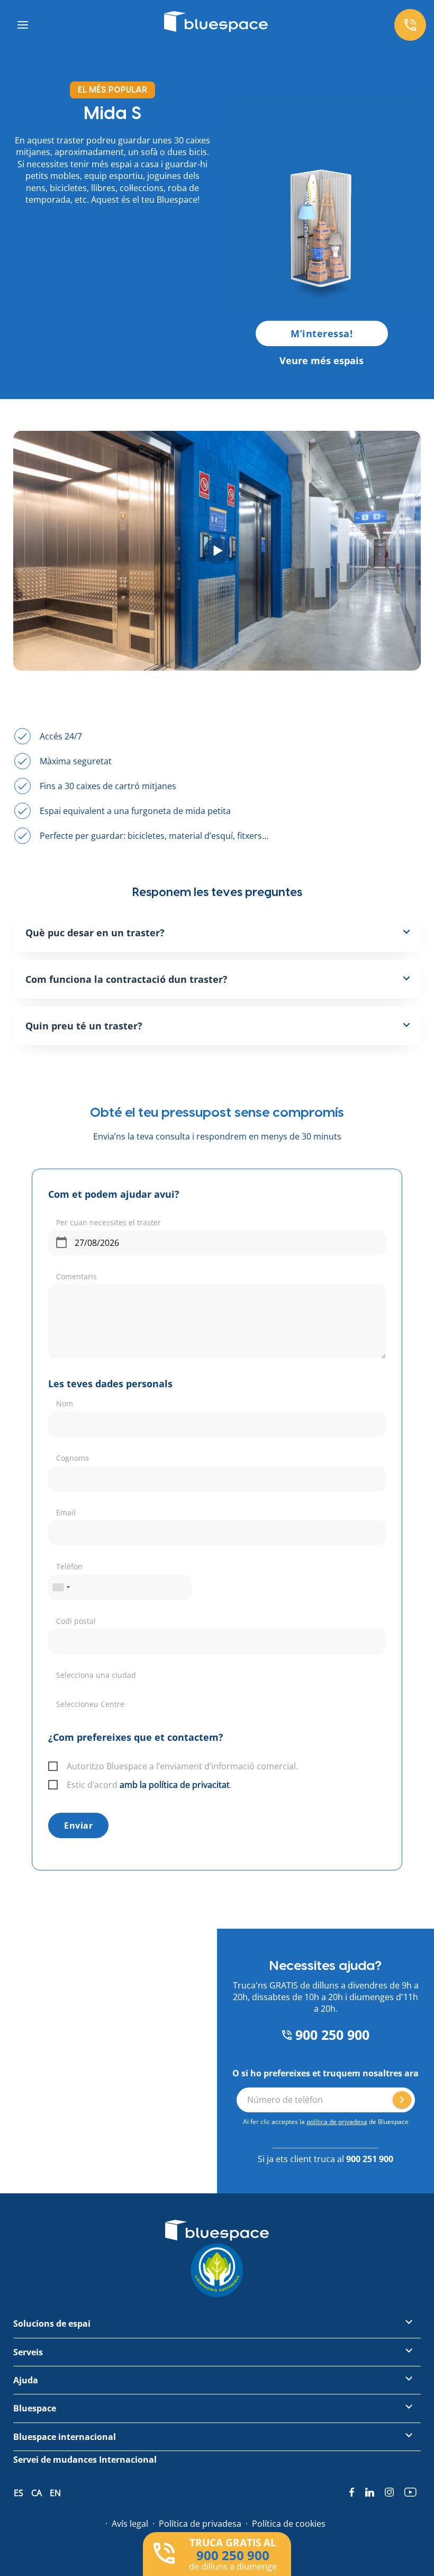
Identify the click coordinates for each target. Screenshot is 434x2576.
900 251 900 (370, 2241)
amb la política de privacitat (175, 1902)
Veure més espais (322, 360)
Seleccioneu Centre (90, 1763)
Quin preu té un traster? (84, 1026)
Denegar (287, 2551)
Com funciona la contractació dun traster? (126, 979)
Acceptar (201, 2551)
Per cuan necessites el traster (108, 1256)
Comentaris (76, 1310)
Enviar (78, 1943)
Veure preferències (375, 2551)
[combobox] (61, 1621)
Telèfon (69, 1600)
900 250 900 (331, 2188)
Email (66, 1546)
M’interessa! (322, 333)
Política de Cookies (188, 2521)
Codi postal (76, 1654)
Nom (65, 1437)
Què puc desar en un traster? (95, 933)
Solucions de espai (52, 2441)
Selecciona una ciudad (96, 1708)
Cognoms (73, 1491)
